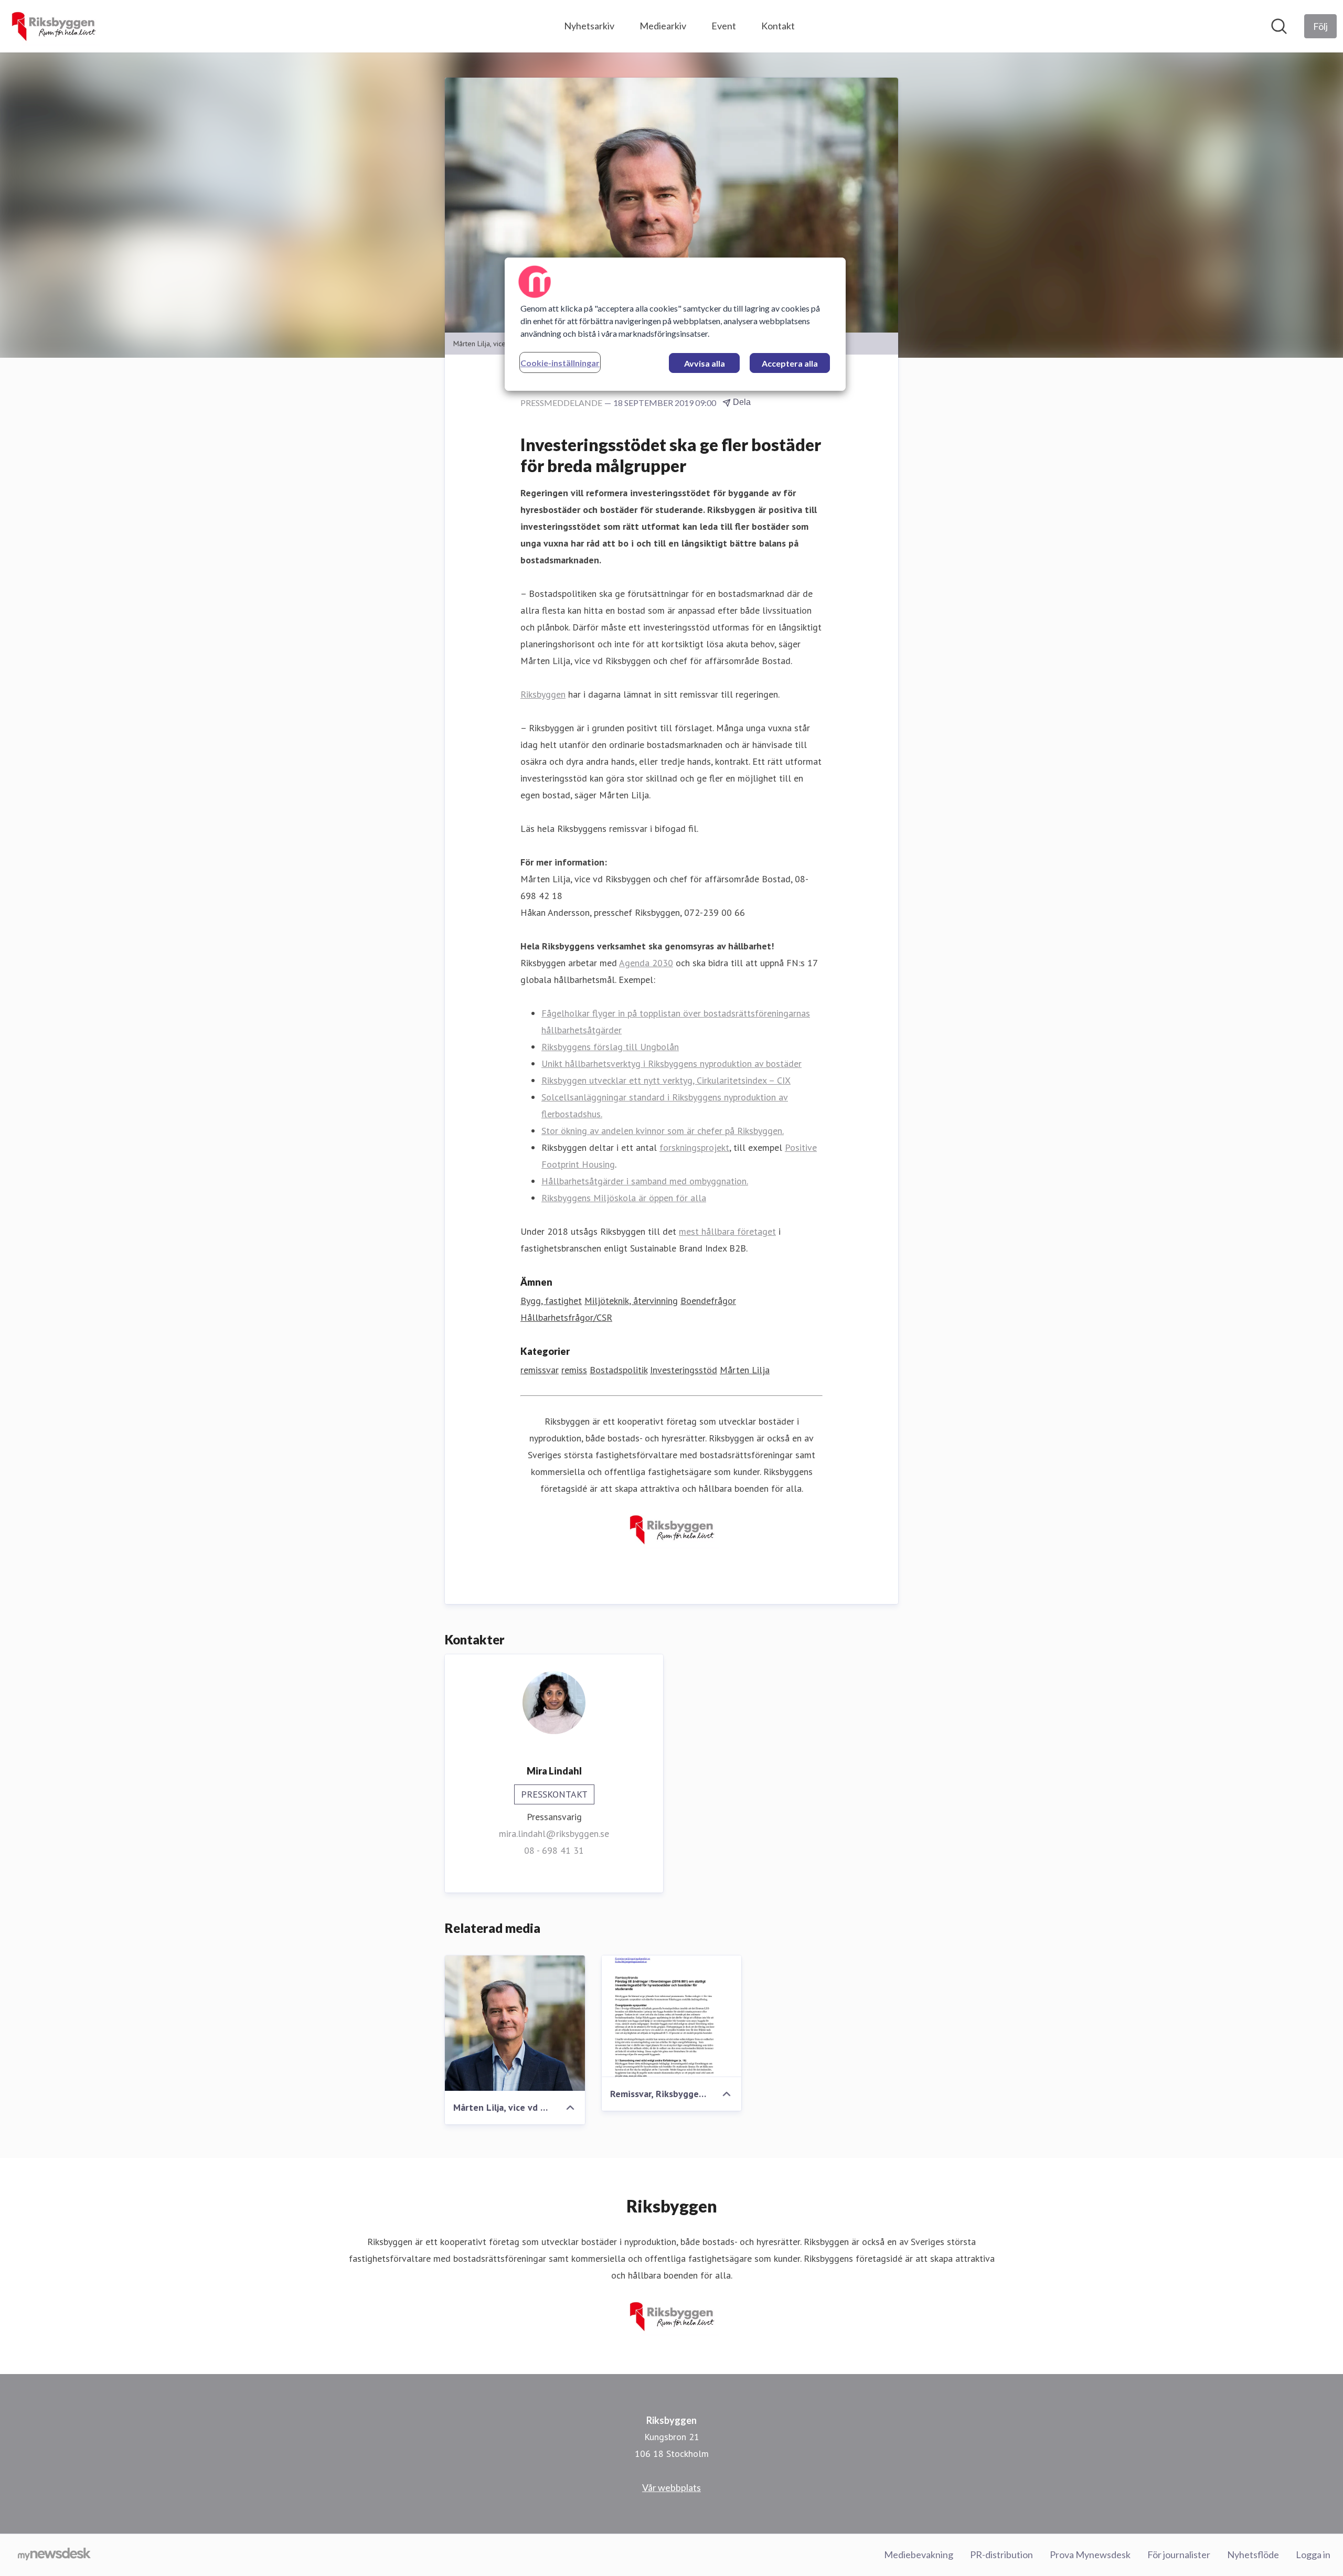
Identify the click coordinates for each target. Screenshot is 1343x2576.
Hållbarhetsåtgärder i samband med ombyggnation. (645, 1181)
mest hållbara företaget (727, 1231)
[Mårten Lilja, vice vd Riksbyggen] (515, 2023)
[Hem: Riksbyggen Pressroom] (53, 26)
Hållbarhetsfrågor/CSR (566, 1317)
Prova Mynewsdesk (1090, 2554)
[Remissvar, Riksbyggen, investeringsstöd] (672, 2016)
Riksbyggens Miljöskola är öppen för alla (624, 1198)
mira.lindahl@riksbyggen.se (554, 1834)
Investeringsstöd (684, 1370)
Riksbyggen (543, 694)
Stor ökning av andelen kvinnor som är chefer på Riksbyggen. (663, 1131)
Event (724, 26)
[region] (675, 324)
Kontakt (778, 26)
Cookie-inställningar (560, 363)
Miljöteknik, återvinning (631, 1301)
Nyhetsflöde (1253, 2554)
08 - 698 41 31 (554, 1850)
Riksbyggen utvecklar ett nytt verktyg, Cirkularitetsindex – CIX (666, 1080)
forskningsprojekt (694, 1147)
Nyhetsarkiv (589, 26)
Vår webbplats (671, 2487)
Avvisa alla (705, 363)
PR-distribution (1001, 2554)
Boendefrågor (708, 1301)
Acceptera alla (790, 363)
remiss (574, 1370)
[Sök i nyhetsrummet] (1279, 26)
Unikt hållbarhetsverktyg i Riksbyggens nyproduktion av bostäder (671, 1063)
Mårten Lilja (745, 1370)
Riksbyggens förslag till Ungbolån (610, 1047)
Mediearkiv (663, 26)
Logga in (1313, 2554)
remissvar (540, 1370)
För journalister (1179, 2554)
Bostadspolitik (619, 1370)
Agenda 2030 (646, 963)
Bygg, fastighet (551, 1301)
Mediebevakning (919, 2554)
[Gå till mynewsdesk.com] (54, 2555)
